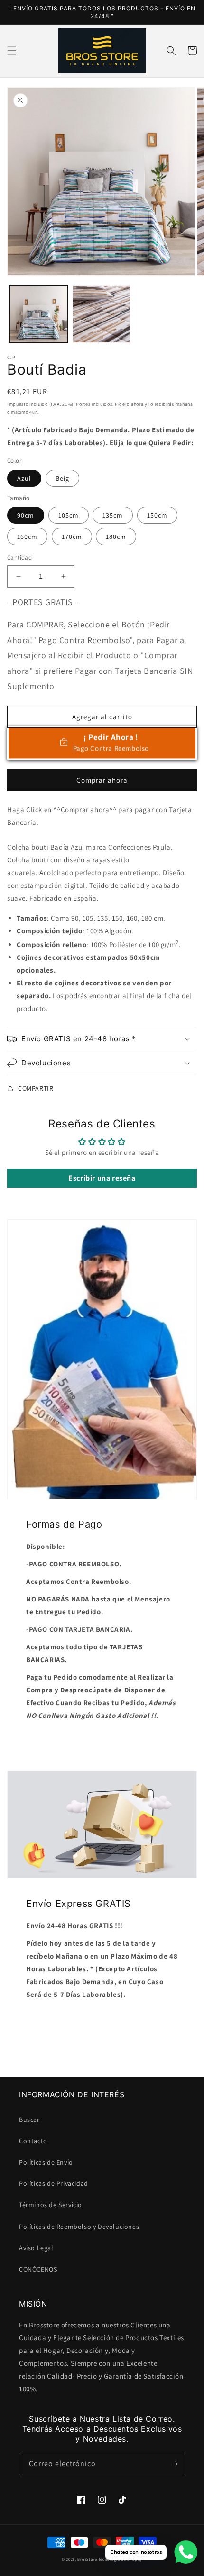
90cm (26, 515)
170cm (72, 537)
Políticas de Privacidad (54, 2183)
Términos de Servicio (51, 2205)
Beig (62, 478)
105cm (69, 515)
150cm (157, 515)
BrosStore (87, 2559)
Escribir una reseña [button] (102, 1178)
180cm (116, 537)
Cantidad (19, 558)
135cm (113, 515)
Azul (24, 478)
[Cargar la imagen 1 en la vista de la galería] (39, 314)
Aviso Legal (36, 2248)
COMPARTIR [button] (36, 1088)
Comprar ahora (102, 780)
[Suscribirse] (174, 2464)
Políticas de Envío (46, 2162)
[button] (12, 51)
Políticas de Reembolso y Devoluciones (79, 2227)
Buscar (29, 2120)
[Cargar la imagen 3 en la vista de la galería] (102, 314)
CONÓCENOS (38, 2269)
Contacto (33, 2141)
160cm (27, 537)
